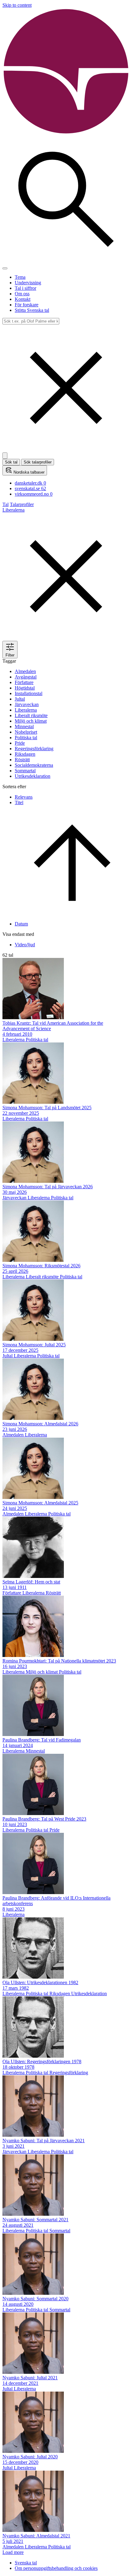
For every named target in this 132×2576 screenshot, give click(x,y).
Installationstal (29, 693)
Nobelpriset (26, 732)
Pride (20, 743)
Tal (6, 504)
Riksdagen (25, 754)
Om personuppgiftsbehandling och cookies (56, 2568)
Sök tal (11, 462)
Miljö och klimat (31, 721)
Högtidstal (25, 688)
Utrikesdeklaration (33, 776)
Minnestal (24, 726)
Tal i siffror (25, 288)
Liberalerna (26, 710)
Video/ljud (25, 945)
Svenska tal (26, 2563)
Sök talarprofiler (38, 462)
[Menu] (5, 268)
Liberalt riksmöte (31, 715)
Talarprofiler (22, 504)
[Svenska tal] (66, 133)
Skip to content (17, 5)
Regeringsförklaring (34, 749)
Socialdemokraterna (34, 765)
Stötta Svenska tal (32, 310)
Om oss (22, 294)
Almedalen (25, 671)
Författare (24, 682)
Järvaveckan (27, 704)
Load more (13, 2552)
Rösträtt (22, 760)
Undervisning (28, 283)
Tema (20, 277)
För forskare (27, 305)
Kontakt (23, 299)
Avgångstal (26, 677)
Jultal (20, 699)
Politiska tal (26, 738)
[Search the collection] (66, 261)
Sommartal (25, 771)
